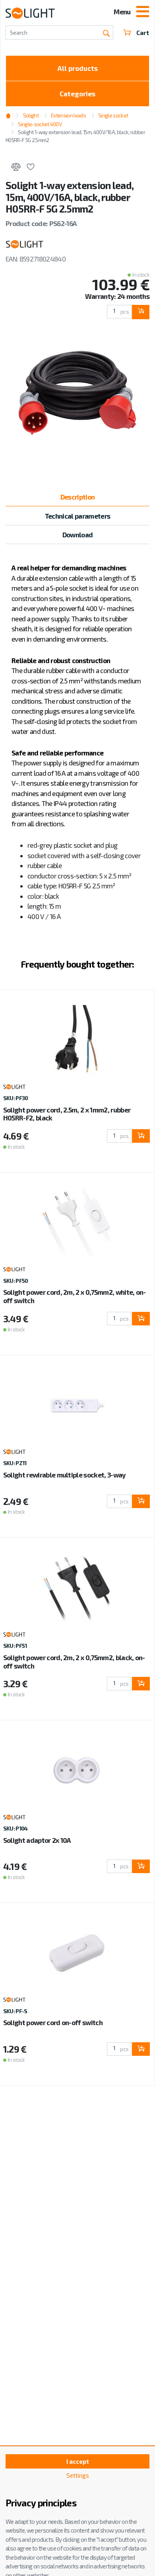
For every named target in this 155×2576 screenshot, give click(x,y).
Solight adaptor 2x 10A (37, 1840)
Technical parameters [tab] (77, 516)
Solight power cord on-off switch (53, 2022)
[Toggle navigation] (143, 12)
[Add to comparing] (16, 168)
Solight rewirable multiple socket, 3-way (65, 1475)
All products (78, 68)
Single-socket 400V (40, 124)
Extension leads (68, 115)
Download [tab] (78, 535)
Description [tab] (78, 497)
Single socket (113, 115)
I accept (78, 2461)
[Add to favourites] (30, 168)
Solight (31, 115)
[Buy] (140, 312)
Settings (78, 2475)
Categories (77, 94)
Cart (143, 33)
